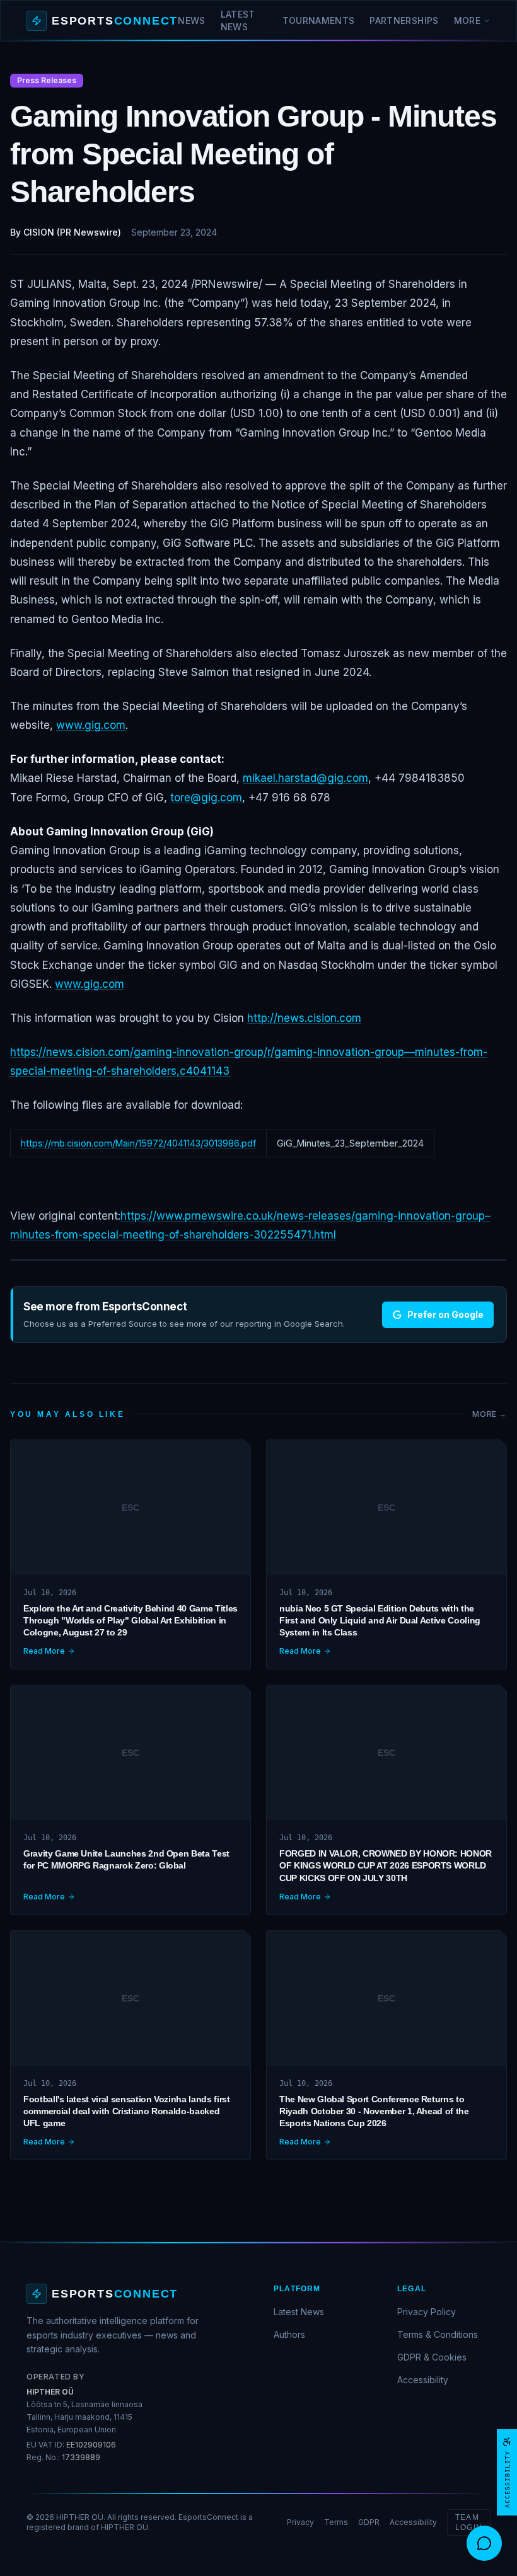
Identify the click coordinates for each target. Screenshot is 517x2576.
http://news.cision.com (304, 1018)
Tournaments (319, 20)
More (467, 20)
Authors (289, 2334)
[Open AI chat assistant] (484, 2543)
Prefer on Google (445, 1314)
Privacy (300, 2522)
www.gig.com (91, 725)
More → (490, 1414)
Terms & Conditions (438, 2334)
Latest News (238, 20)
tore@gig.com (206, 798)
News (191, 20)
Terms (336, 2522)
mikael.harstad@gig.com (305, 778)
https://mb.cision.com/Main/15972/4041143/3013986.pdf (138, 1143)
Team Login (469, 2522)
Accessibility (423, 2380)
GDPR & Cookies (432, 2357)
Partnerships (404, 20)
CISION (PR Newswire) (72, 232)
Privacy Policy (427, 2312)
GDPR (369, 2522)
